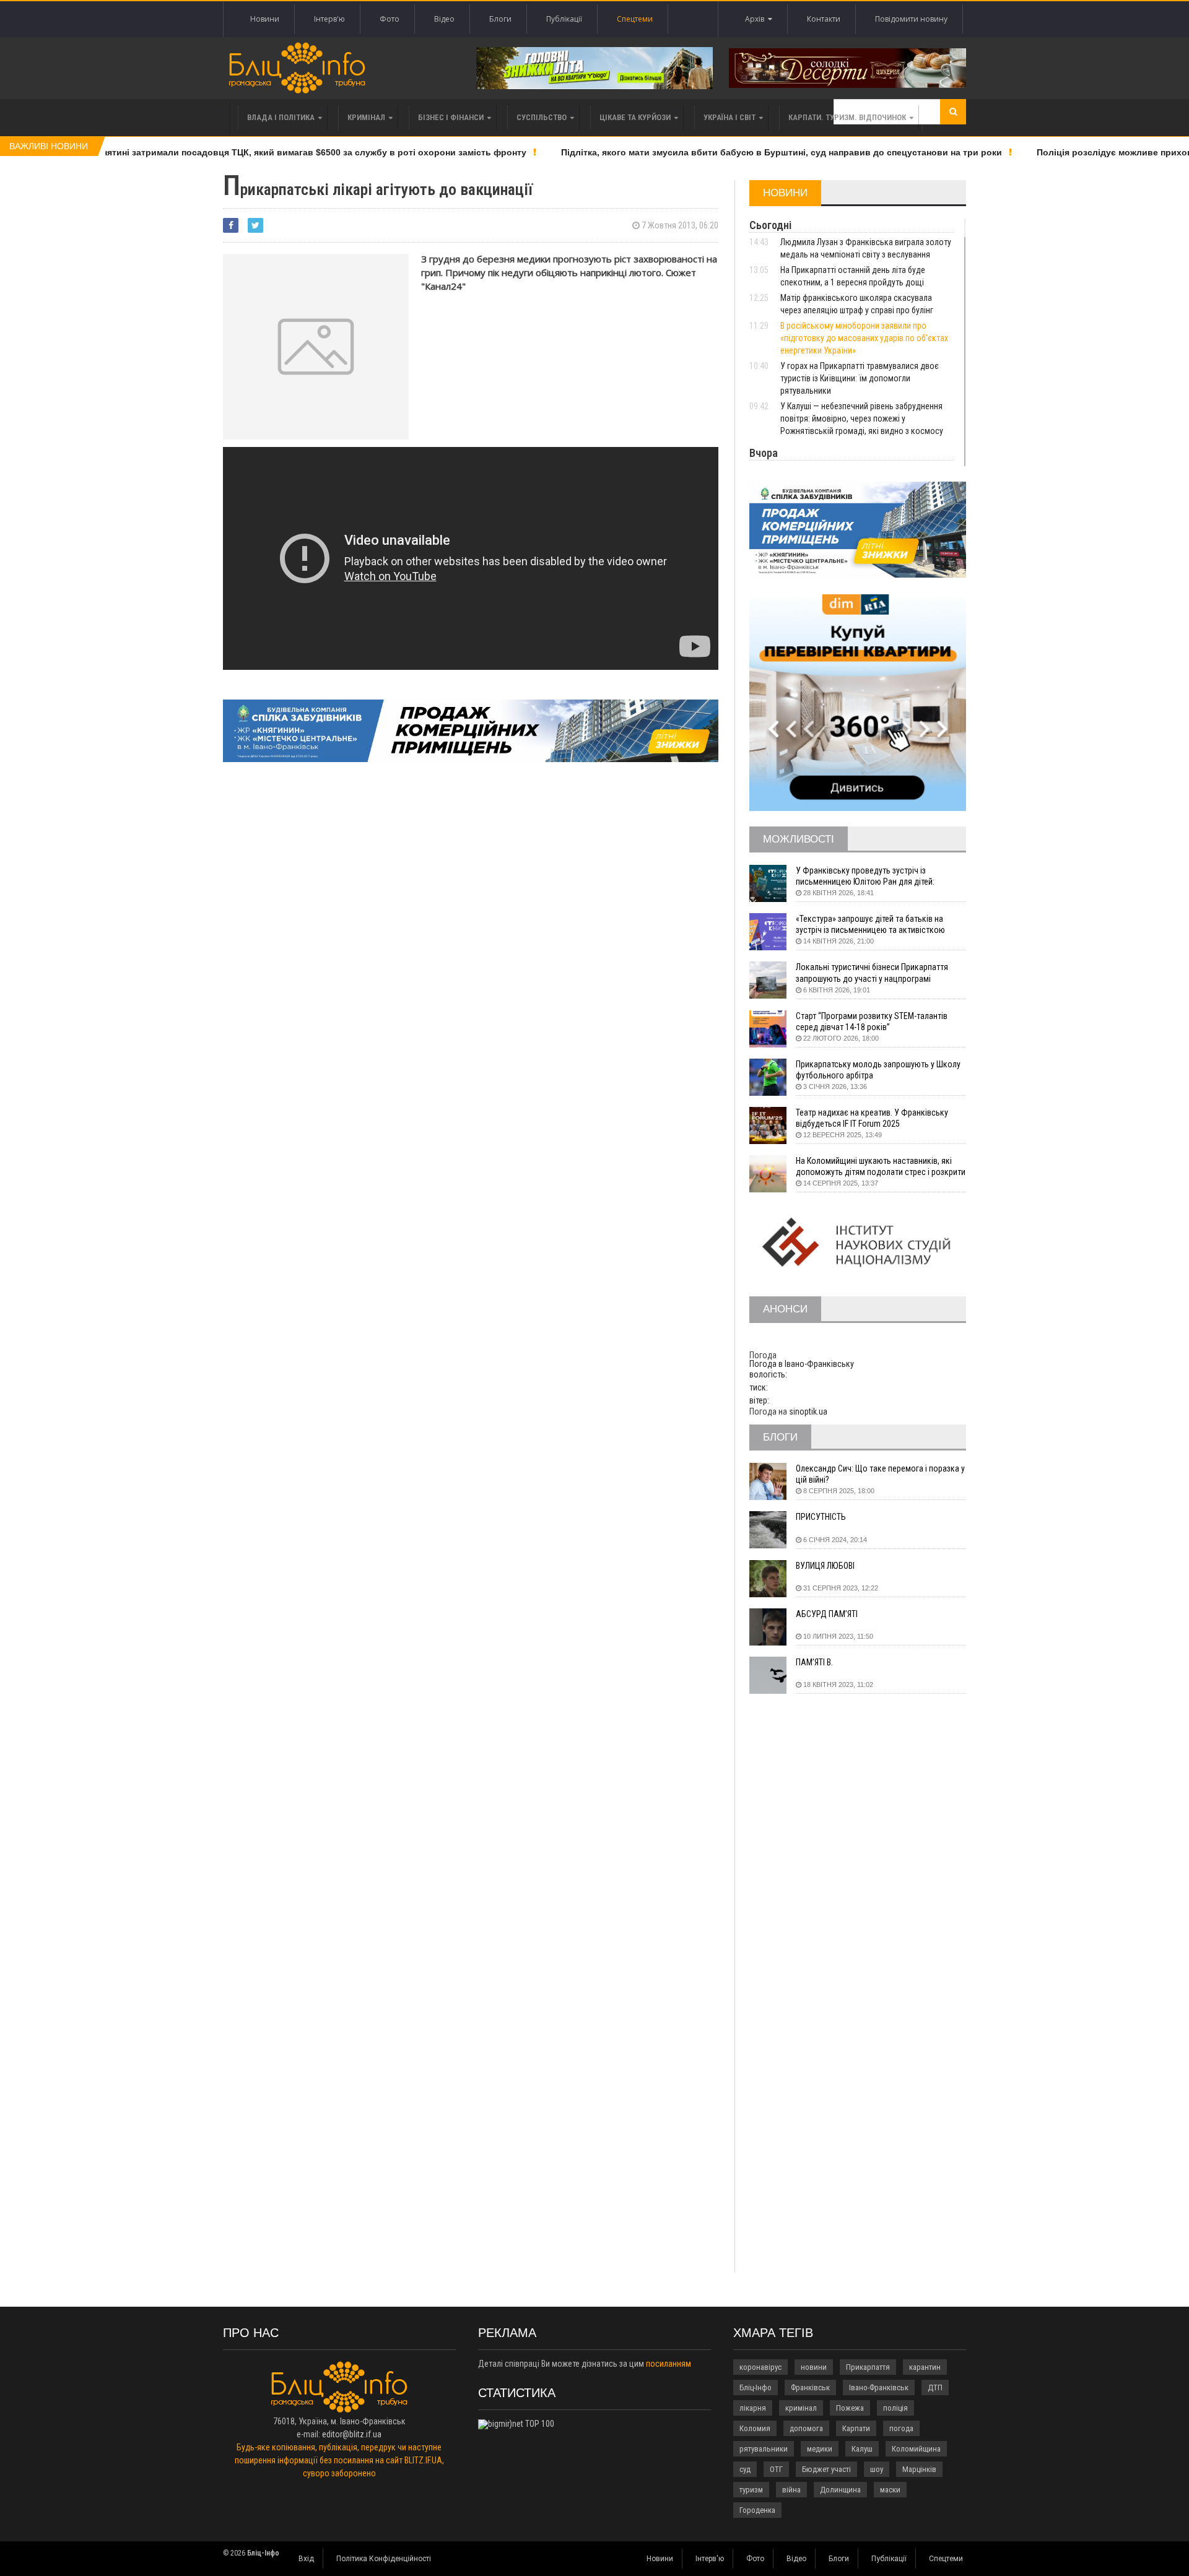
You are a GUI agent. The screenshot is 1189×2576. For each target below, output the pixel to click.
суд (745, 2469)
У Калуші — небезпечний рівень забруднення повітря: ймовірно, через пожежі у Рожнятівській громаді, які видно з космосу (862, 418)
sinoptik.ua (808, 1412)
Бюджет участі (826, 2469)
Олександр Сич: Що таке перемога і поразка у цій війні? (880, 1474)
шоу (877, 2469)
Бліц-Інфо (756, 2387)
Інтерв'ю (329, 19)
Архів (756, 19)
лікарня (753, 2408)
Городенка (757, 2510)
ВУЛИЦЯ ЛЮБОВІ (825, 1566)
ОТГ (776, 2469)
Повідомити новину (911, 19)
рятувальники (764, 2449)
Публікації (564, 19)
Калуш (862, 2449)
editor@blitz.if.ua (352, 2434)
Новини (265, 19)
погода (901, 2428)
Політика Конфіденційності (384, 2559)
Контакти (824, 19)
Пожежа (850, 2408)
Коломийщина (916, 2449)
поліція (895, 2408)
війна (791, 2490)
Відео (444, 19)
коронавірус (760, 2367)
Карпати (856, 2428)
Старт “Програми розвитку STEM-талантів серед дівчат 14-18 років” (872, 1021)
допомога (806, 2428)
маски (890, 2490)
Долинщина (840, 2490)
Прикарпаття (868, 2367)
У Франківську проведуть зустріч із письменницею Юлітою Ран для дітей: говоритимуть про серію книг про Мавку (870, 876)
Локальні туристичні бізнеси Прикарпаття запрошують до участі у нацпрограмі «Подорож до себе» (872, 973)
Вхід (306, 2559)
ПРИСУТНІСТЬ (821, 1517)
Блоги (500, 19)
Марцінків (919, 2469)
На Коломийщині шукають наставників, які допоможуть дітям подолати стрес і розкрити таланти (881, 1167)
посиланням (669, 2364)
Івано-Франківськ (879, 2387)
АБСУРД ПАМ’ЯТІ (827, 1614)
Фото (390, 19)
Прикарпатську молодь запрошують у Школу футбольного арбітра (878, 1070)
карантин (925, 2367)
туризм (751, 2490)
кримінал (801, 2408)
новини (814, 2367)
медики (820, 2449)
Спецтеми (635, 19)
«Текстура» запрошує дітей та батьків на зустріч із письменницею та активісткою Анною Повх (870, 925)
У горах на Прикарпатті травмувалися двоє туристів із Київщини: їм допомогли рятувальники (860, 378)
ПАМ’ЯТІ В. (814, 1662)
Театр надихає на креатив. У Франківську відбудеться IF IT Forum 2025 (872, 1118)
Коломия (755, 2428)
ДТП (935, 2387)
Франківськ (810, 2387)
